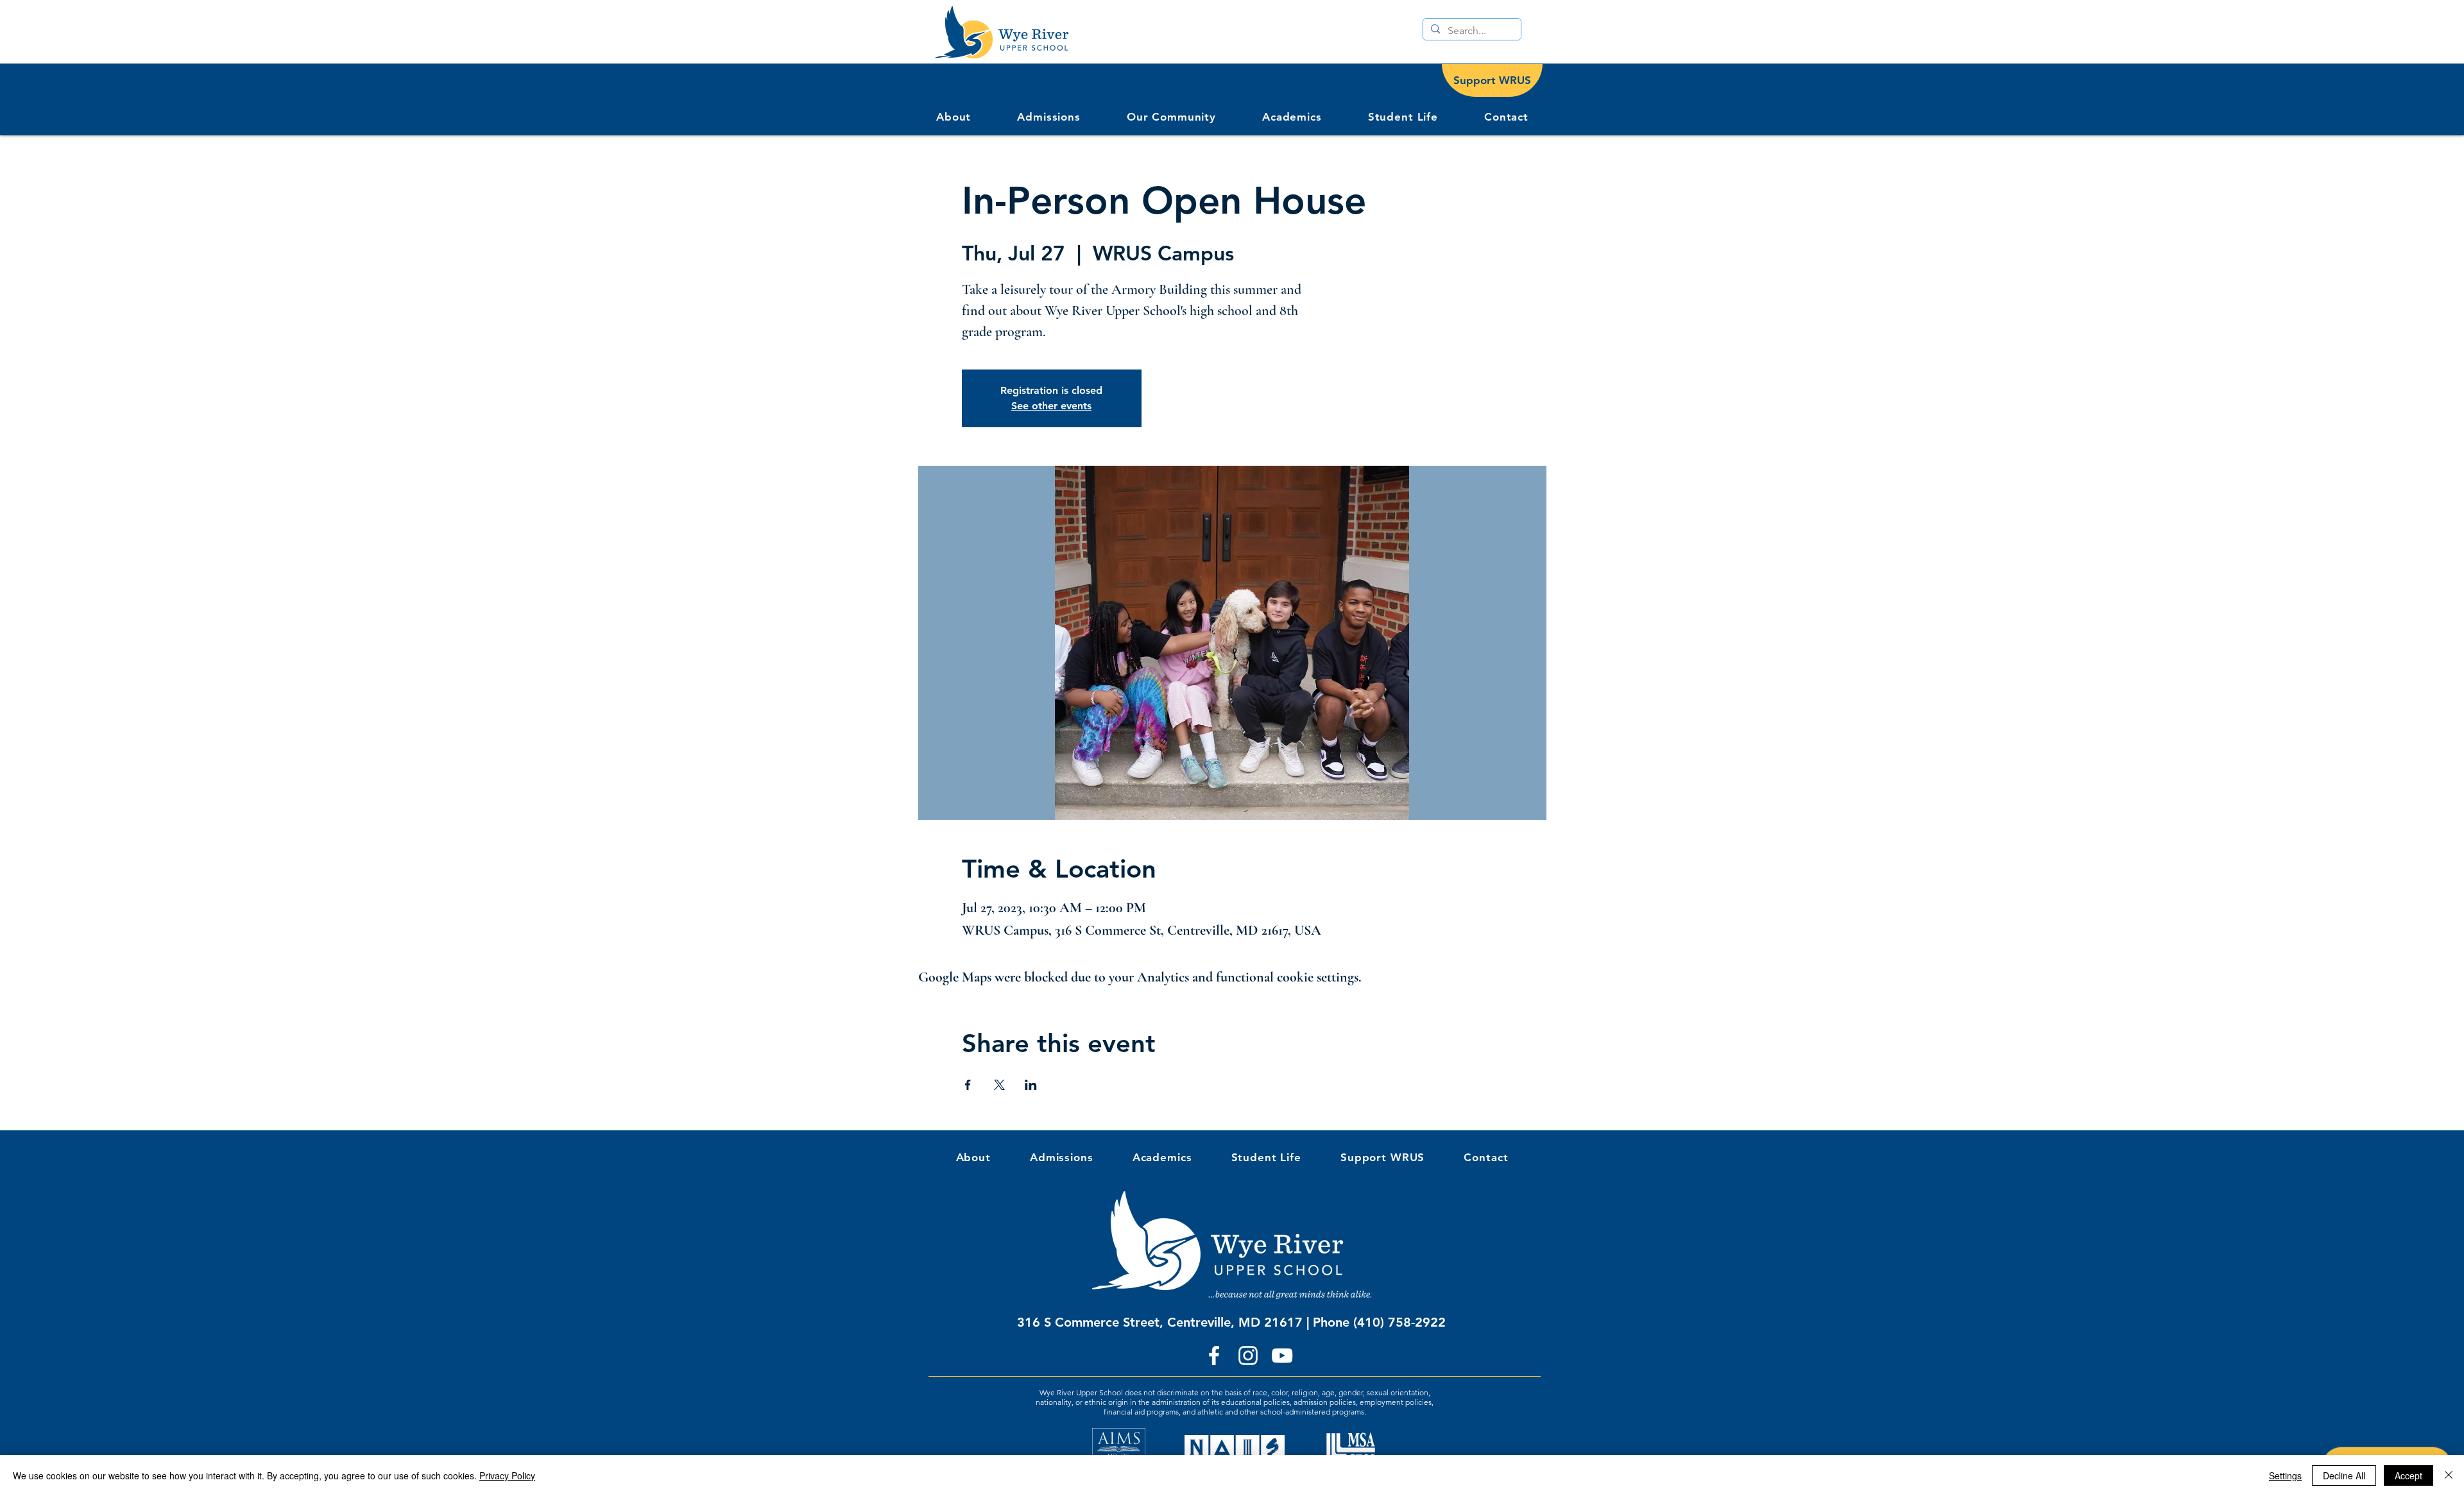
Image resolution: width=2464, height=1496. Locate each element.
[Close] (2449, 1475)
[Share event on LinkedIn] (1031, 1085)
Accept (2408, 1475)
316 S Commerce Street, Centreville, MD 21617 (1160, 1322)
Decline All (2344, 1475)
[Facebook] (1214, 1356)
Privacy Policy (507, 1475)
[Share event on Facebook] (968, 1085)
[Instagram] (1248, 1356)
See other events (1051, 406)
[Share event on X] (999, 1085)
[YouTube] (1282, 1356)
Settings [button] (2285, 1475)
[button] (1171, 117)
